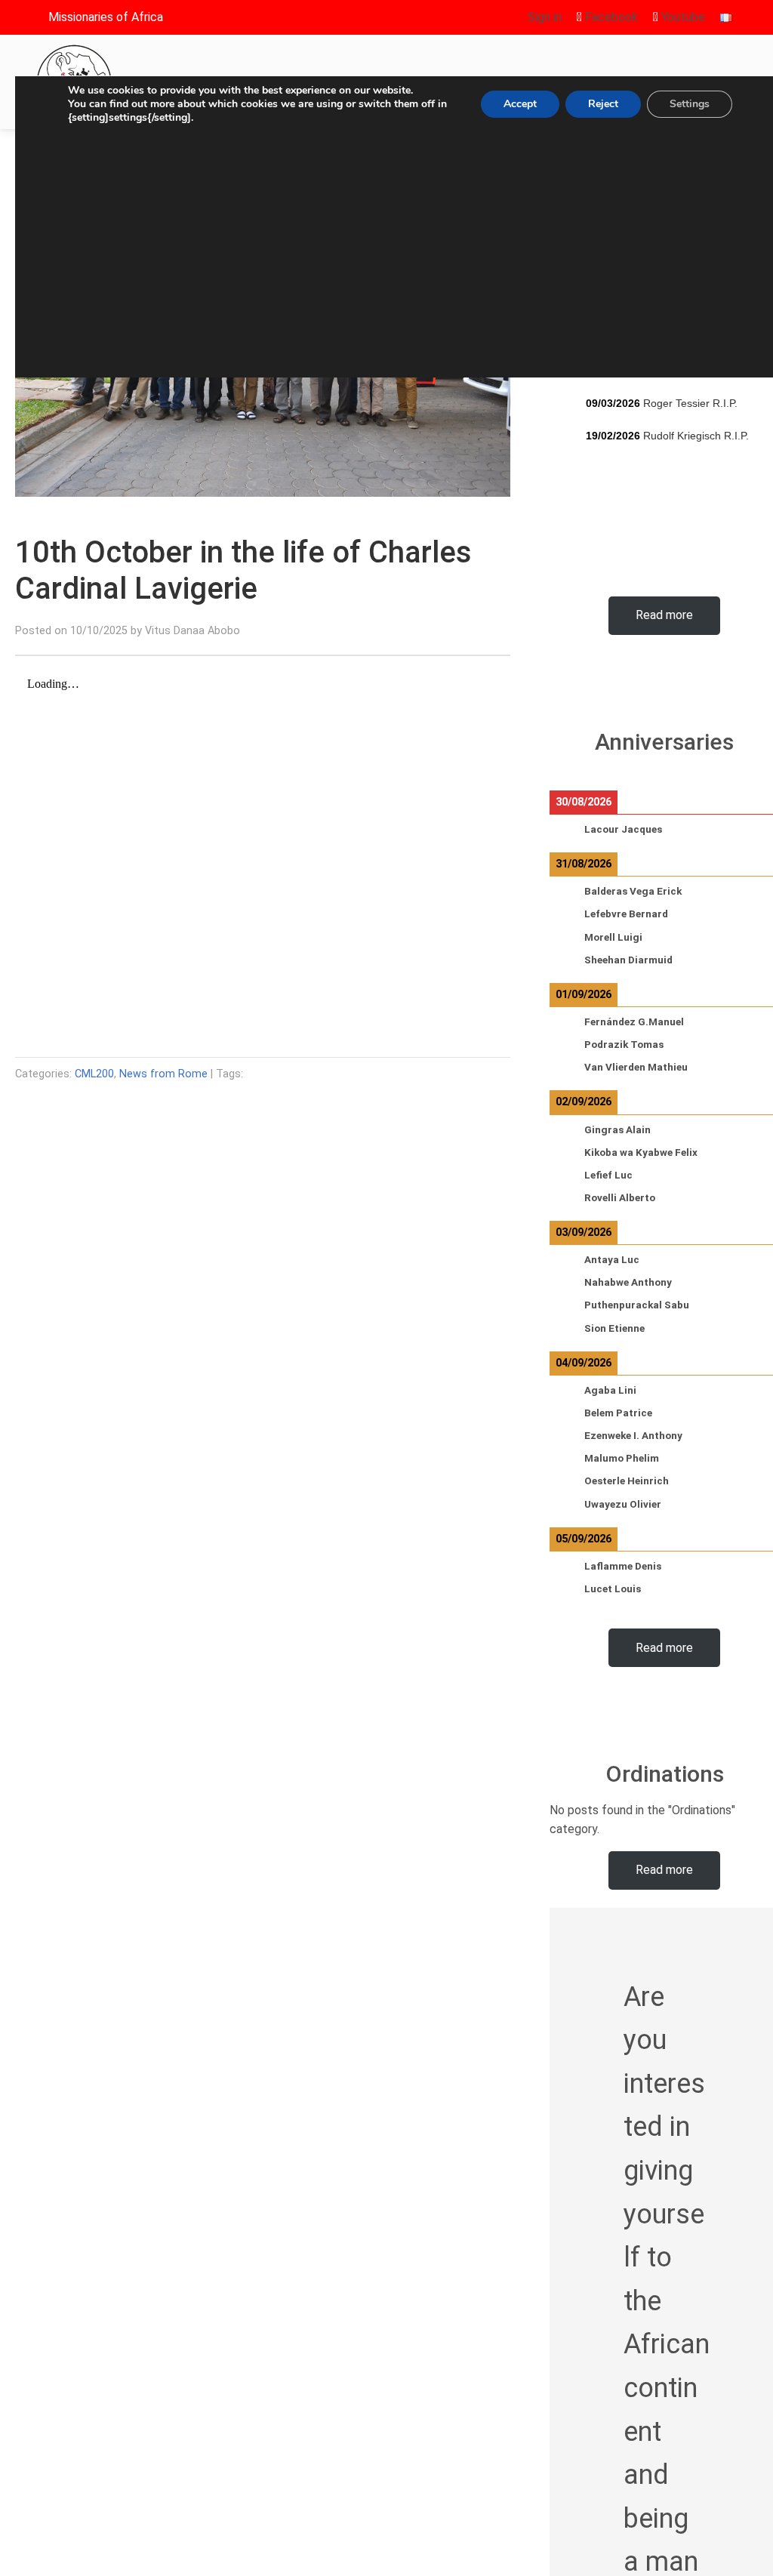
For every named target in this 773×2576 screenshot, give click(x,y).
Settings (690, 104)
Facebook (610, 17)
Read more (664, 615)
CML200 (94, 1074)
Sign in (545, 17)
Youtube (682, 17)
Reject (603, 104)
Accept (520, 104)
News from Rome (163, 1074)
